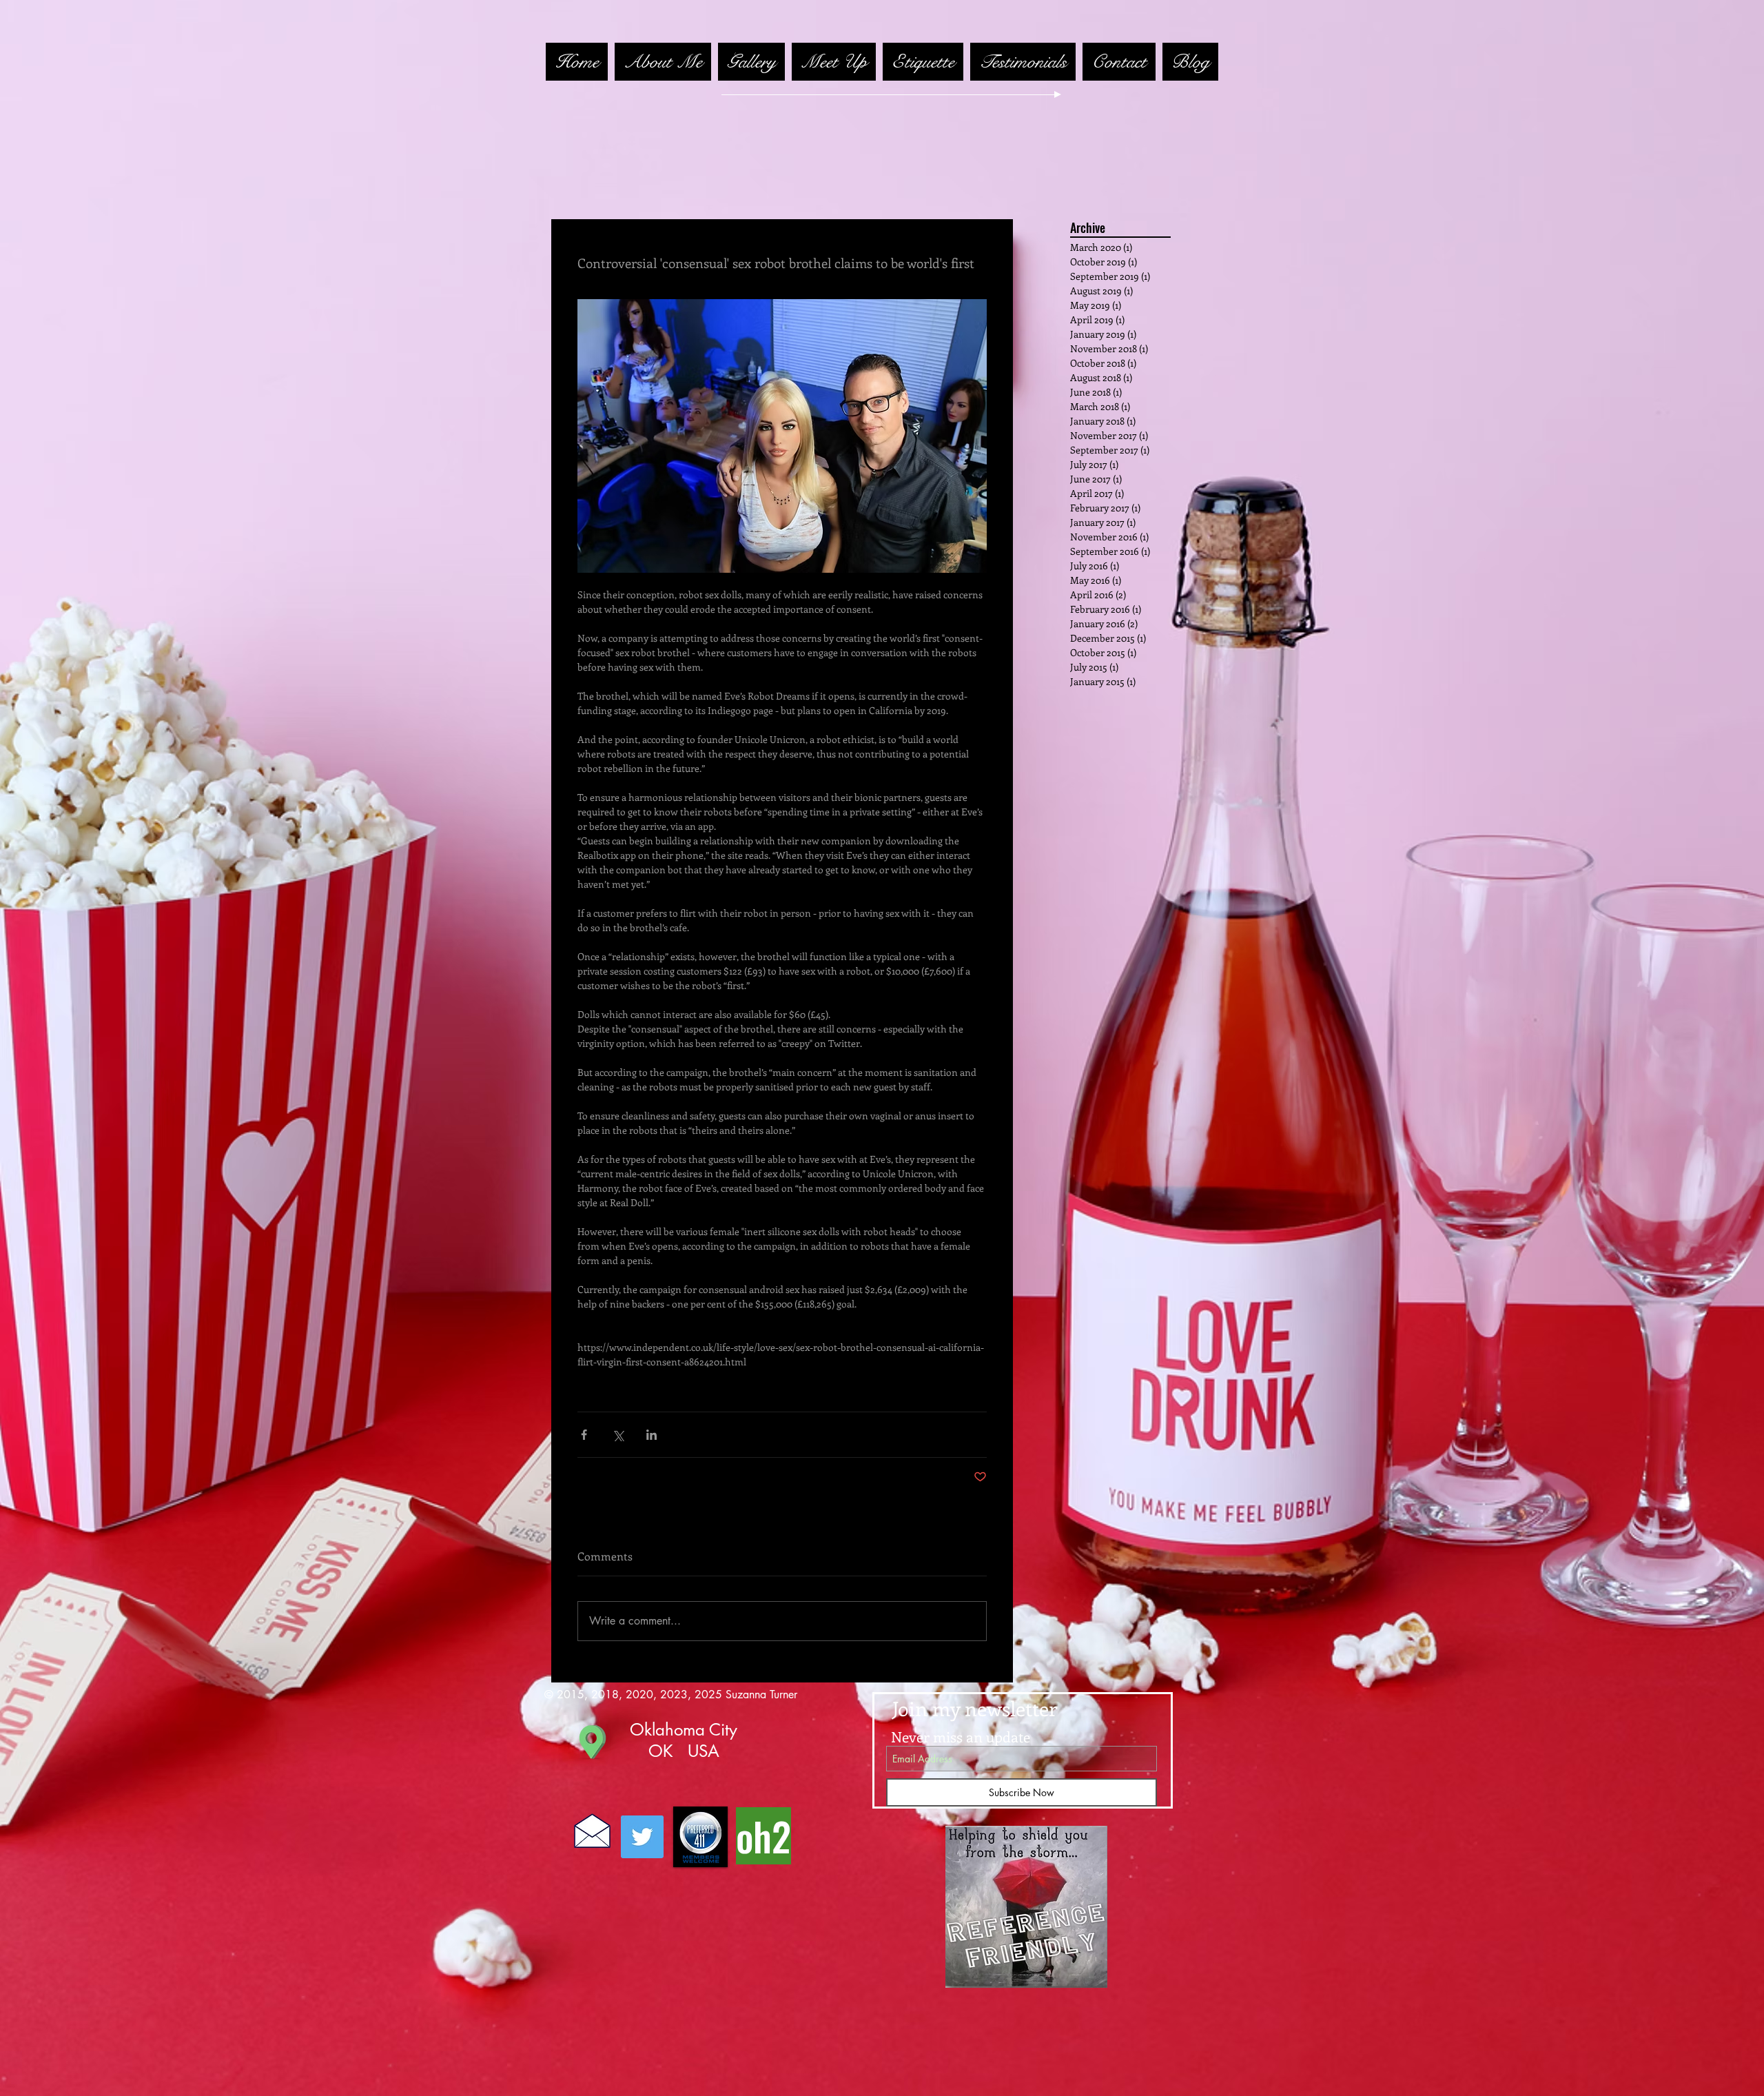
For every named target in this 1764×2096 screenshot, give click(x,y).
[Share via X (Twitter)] (618, 1435)
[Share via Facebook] (584, 1435)
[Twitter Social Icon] (642, 1837)
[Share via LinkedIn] (652, 1435)
